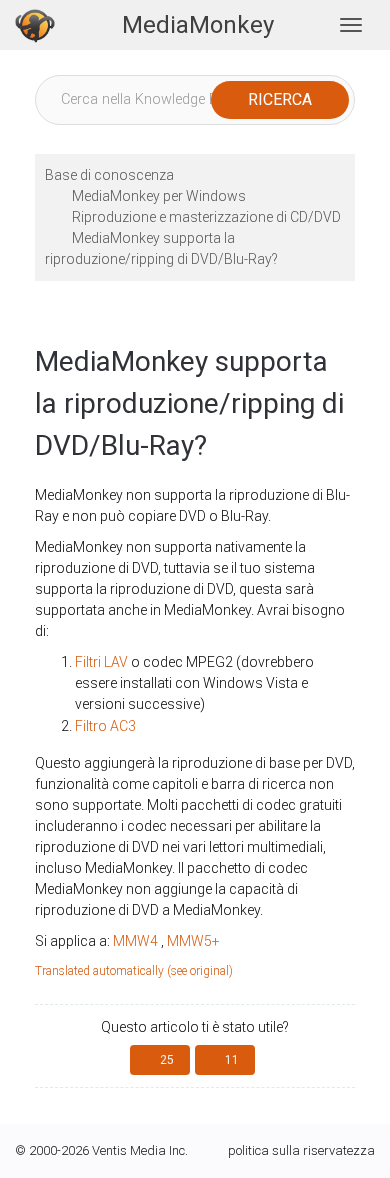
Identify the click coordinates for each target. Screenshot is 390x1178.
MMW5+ (193, 941)
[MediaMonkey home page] (35, 25)
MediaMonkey (198, 25)
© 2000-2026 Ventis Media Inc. (101, 1150)
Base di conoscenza (109, 175)
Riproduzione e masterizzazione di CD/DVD (206, 217)
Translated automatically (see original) (134, 971)
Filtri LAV (101, 662)
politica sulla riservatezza (301, 1150)
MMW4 (135, 941)
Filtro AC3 (105, 726)
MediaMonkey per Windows (159, 196)
